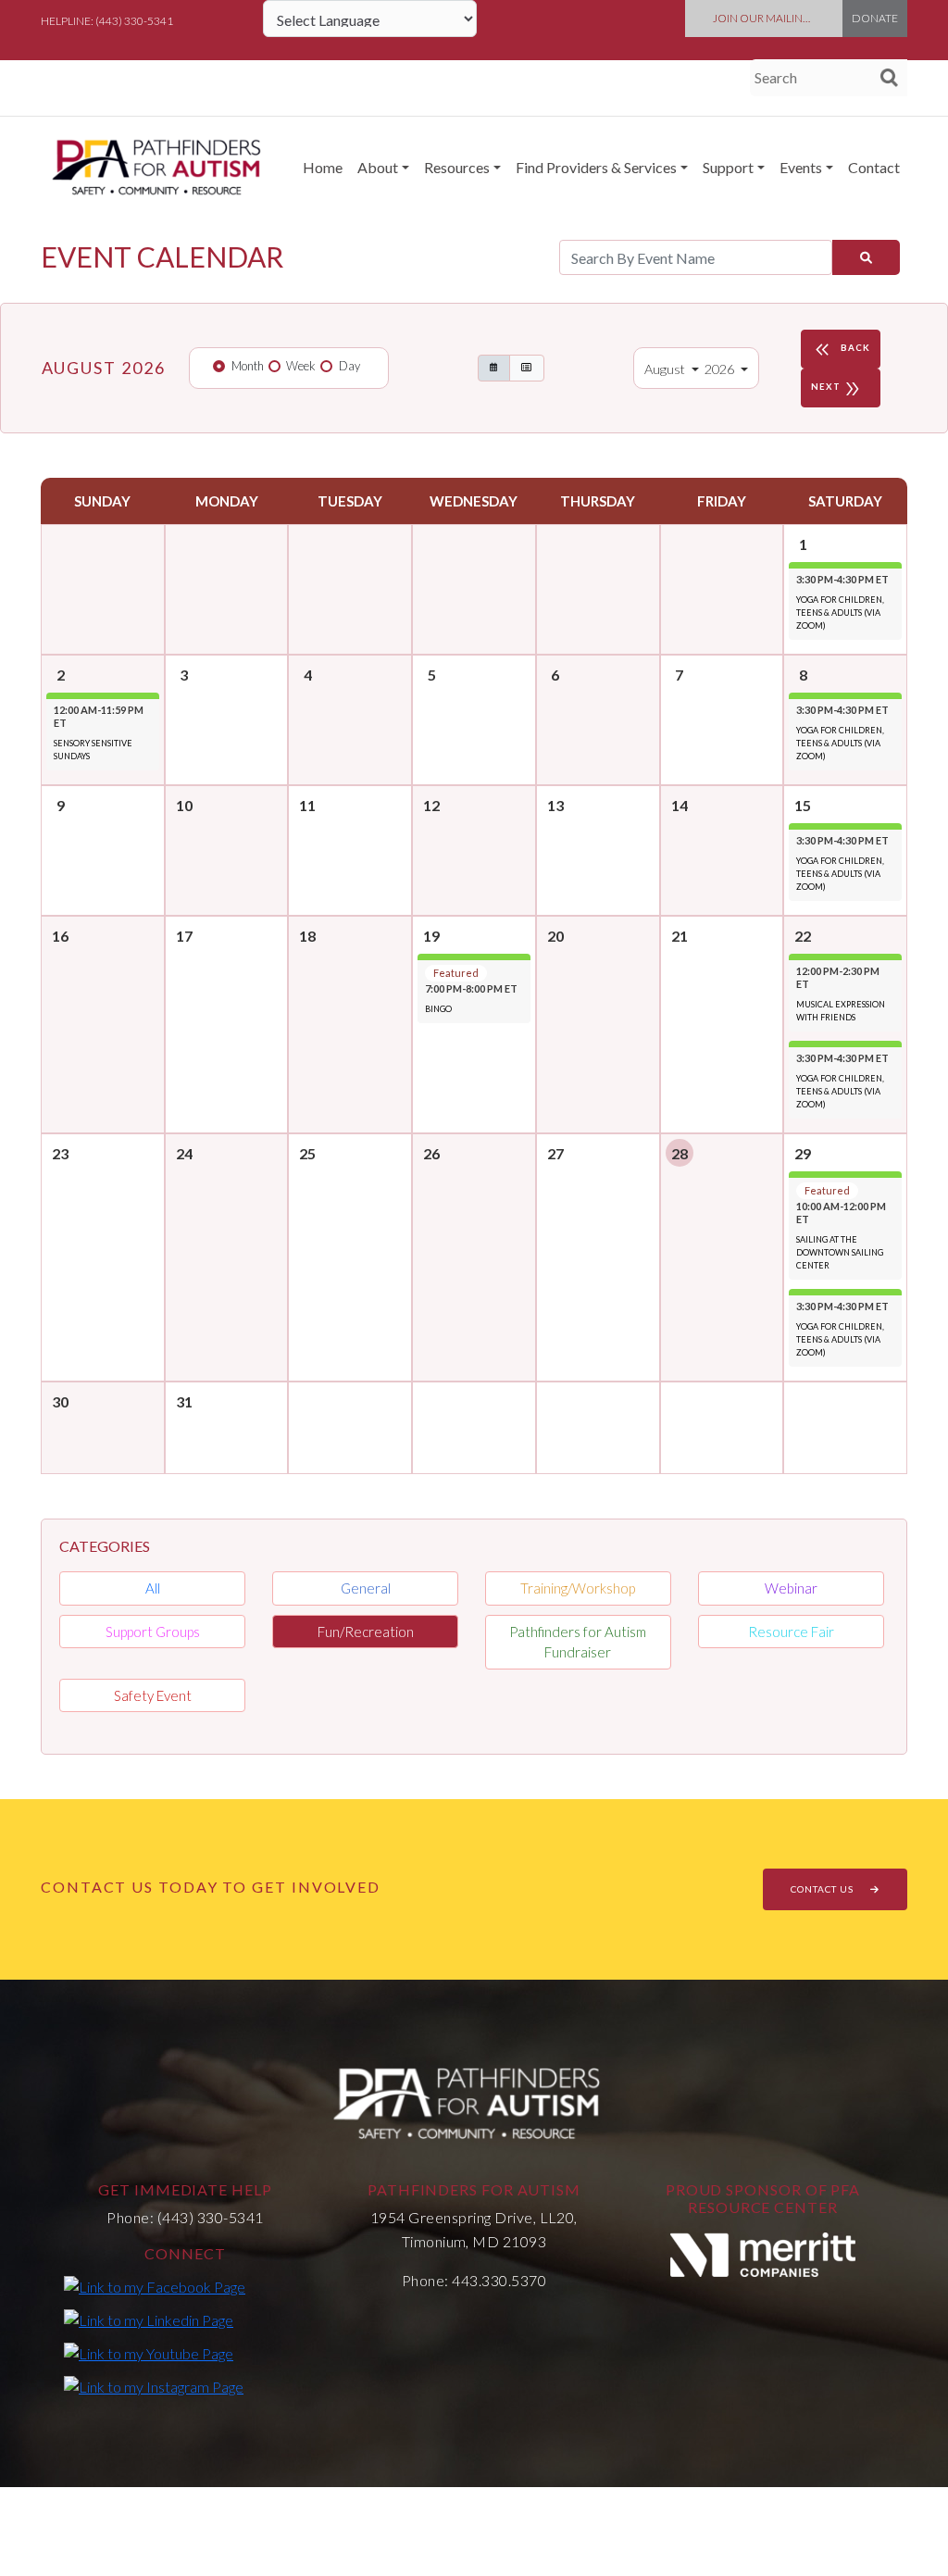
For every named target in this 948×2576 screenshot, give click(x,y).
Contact (874, 167)
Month (248, 366)
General (366, 1588)
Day (349, 366)
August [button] (666, 369)
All (153, 1588)
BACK (841, 350)
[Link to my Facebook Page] (155, 2286)
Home (323, 167)
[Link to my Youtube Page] (149, 2353)
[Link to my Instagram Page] (154, 2386)
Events (801, 167)
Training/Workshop (578, 1588)
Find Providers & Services (596, 167)
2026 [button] (721, 369)
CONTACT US (823, 1889)
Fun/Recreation (366, 1632)
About (378, 167)
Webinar (791, 1588)
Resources (457, 167)
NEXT (837, 389)
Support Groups (153, 1632)
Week (301, 366)
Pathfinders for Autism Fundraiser (578, 1642)
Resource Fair (791, 1632)
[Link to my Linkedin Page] (149, 2320)
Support (728, 167)
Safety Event (153, 1695)
